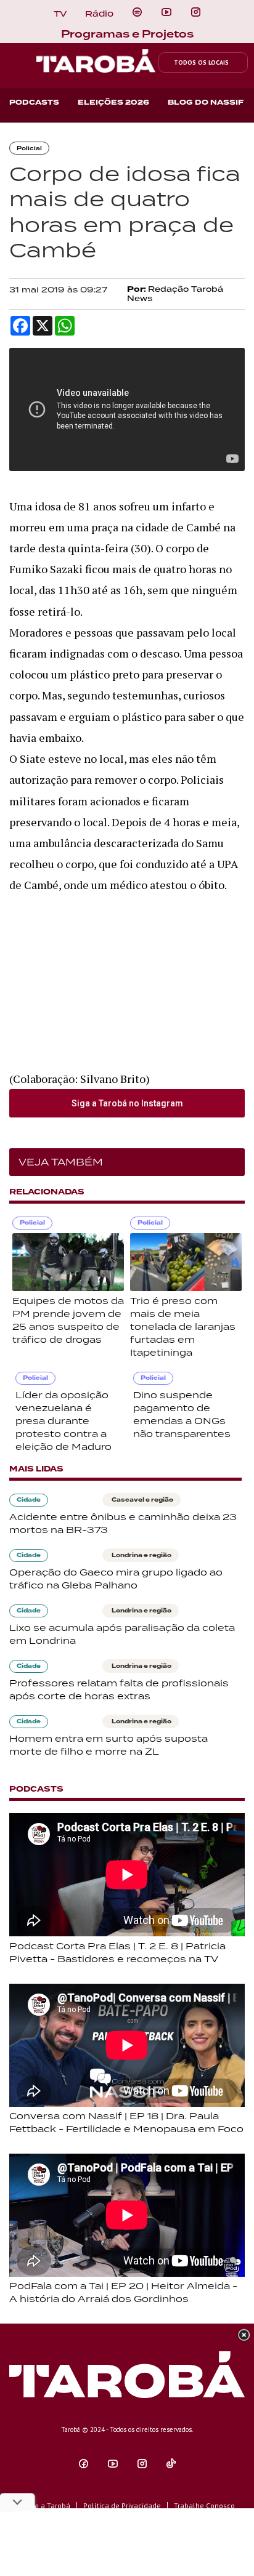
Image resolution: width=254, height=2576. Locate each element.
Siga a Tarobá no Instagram (127, 1103)
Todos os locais (201, 62)
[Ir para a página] (137, 12)
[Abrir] (166, 12)
